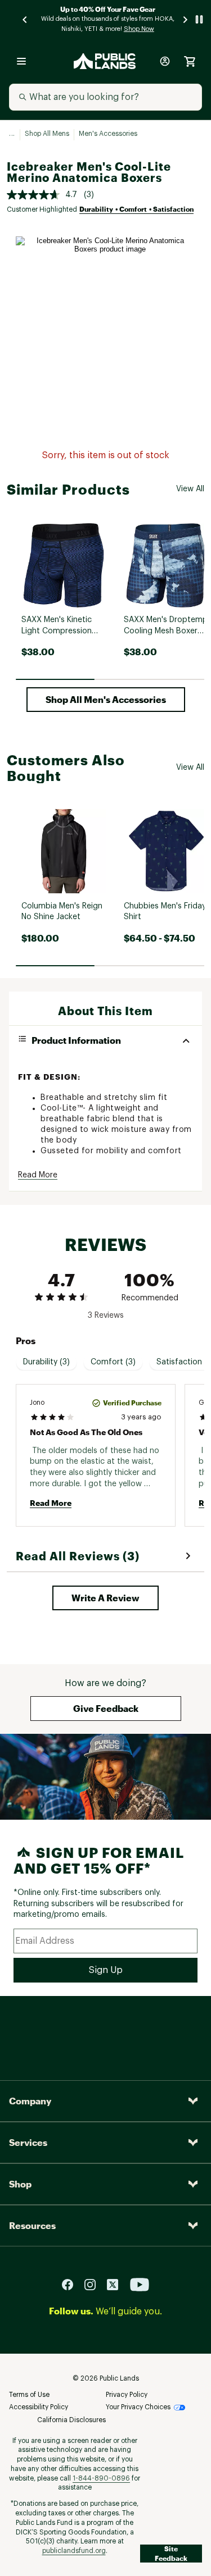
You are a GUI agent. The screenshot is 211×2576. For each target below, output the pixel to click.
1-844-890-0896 (101, 2478)
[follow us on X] (117, 2284)
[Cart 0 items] (190, 61)
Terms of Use (29, 2395)
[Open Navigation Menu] (21, 61)
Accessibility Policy (39, 2407)
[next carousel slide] (186, 19)
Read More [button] (38, 1175)
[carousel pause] (199, 19)
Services (28, 2142)
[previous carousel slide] (25, 19)
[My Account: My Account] (165, 61)
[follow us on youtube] (140, 2284)
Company (30, 2101)
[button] (106, 700)
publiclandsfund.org (74, 2551)
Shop (20, 2184)
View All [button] (190, 489)
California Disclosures (71, 2420)
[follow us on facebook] (72, 2284)
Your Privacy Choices (138, 2407)
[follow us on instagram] (95, 2284)
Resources (32, 2225)
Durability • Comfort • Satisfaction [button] (136, 209)
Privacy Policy (127, 2395)
